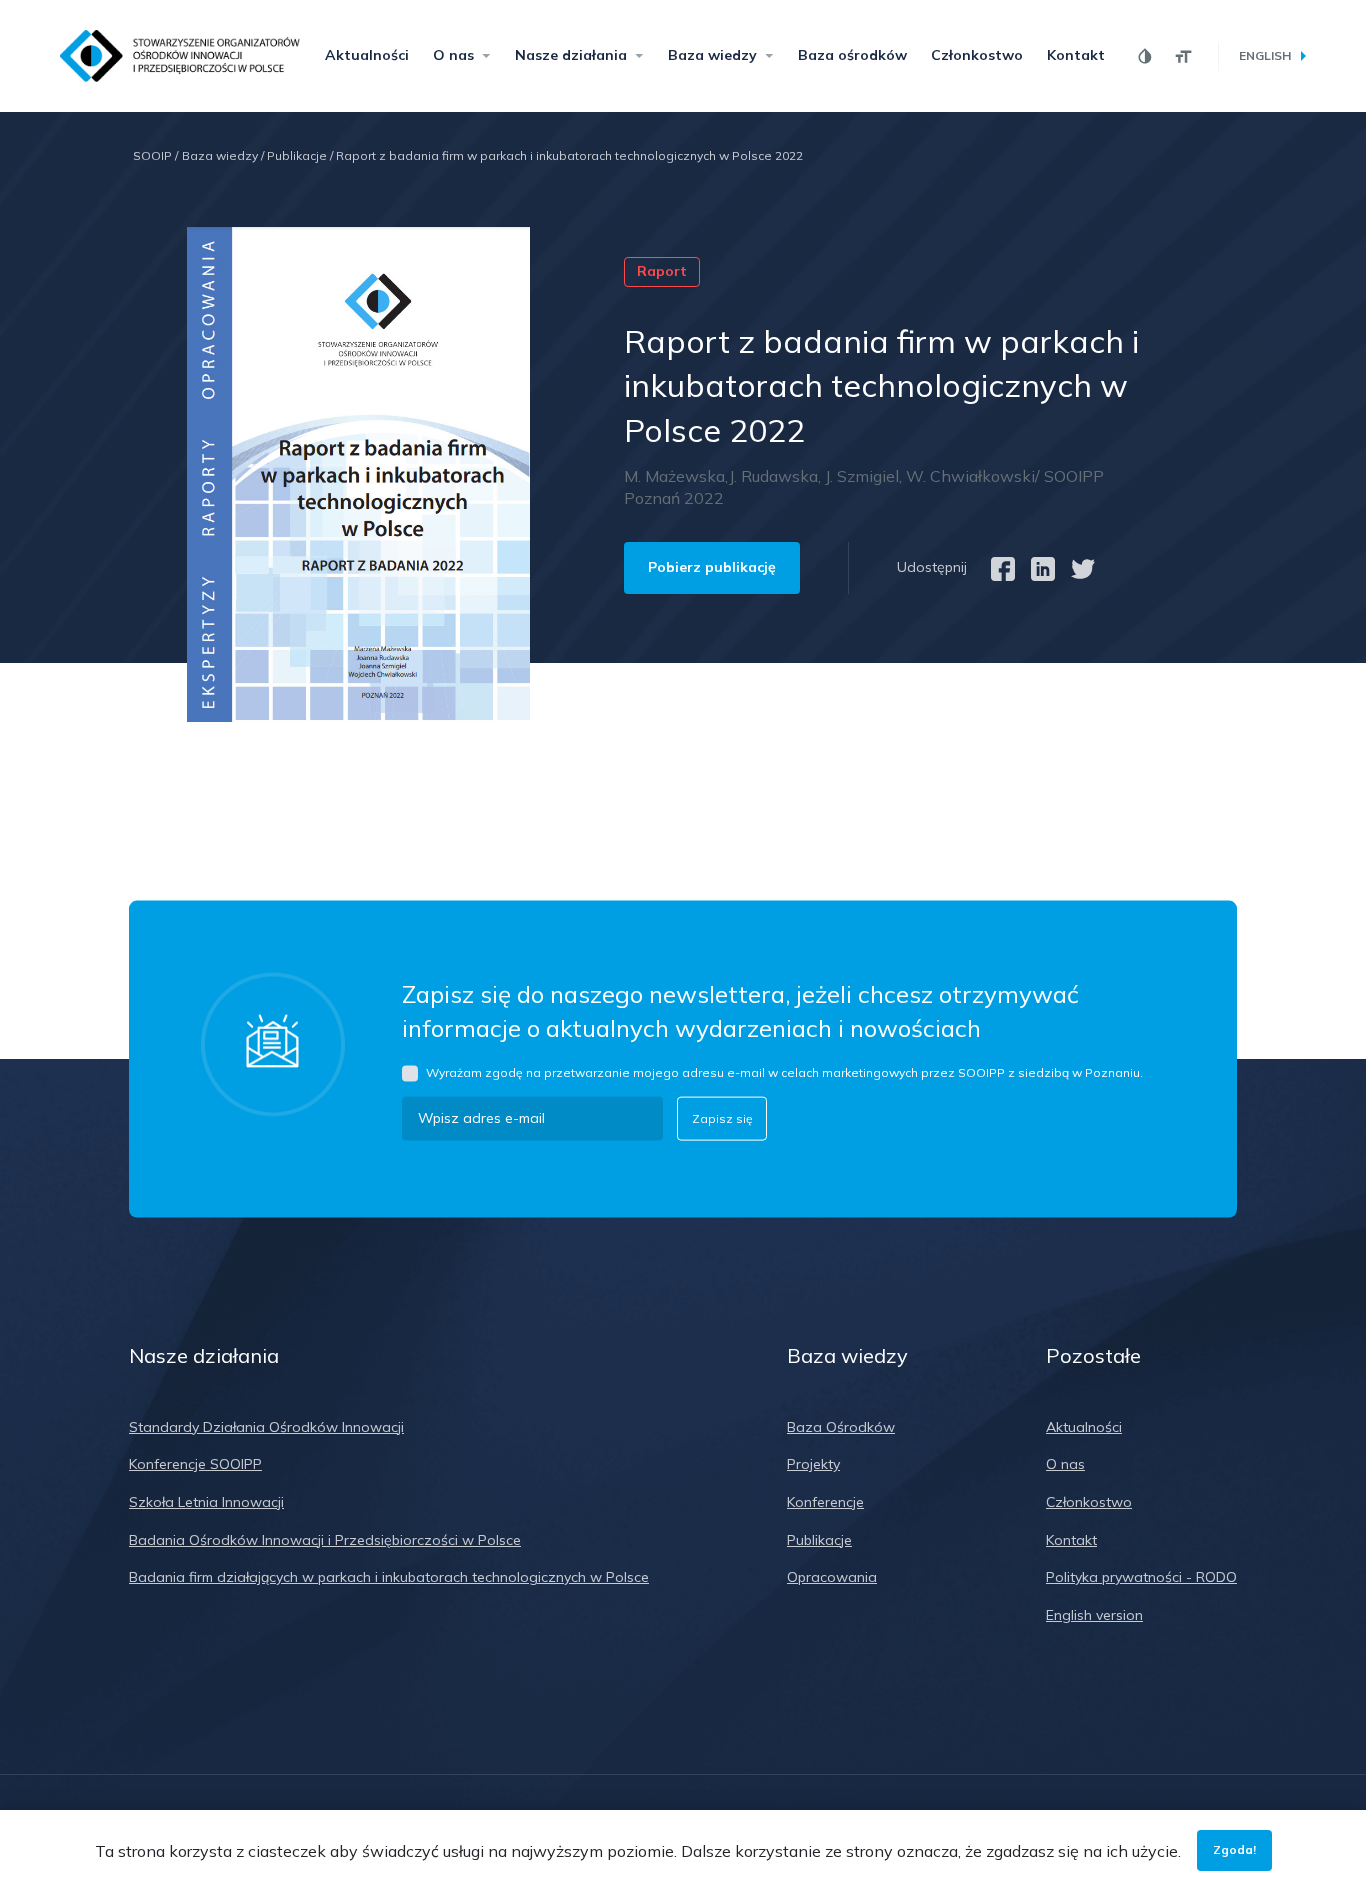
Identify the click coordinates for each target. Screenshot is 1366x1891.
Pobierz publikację (712, 567)
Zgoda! (1234, 1849)
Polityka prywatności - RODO (1141, 1577)
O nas (453, 55)
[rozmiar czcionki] (1183, 56)
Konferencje (825, 1502)
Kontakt (1076, 55)
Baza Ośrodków (841, 1427)
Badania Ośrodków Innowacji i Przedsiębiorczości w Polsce (325, 1540)
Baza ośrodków (852, 55)
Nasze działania (571, 55)
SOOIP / (155, 155)
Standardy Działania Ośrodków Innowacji (266, 1427)
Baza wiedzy (712, 55)
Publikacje (300, 155)
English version (1094, 1615)
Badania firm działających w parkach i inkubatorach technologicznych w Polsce (389, 1577)
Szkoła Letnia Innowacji (206, 1502)
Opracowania (832, 1577)
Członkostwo (977, 55)
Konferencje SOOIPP (195, 1464)
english (1265, 55)
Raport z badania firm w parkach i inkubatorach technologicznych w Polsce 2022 (569, 155)
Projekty (813, 1464)
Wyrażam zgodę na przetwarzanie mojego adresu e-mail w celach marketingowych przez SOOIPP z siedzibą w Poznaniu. (784, 1072)
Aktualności (367, 55)
